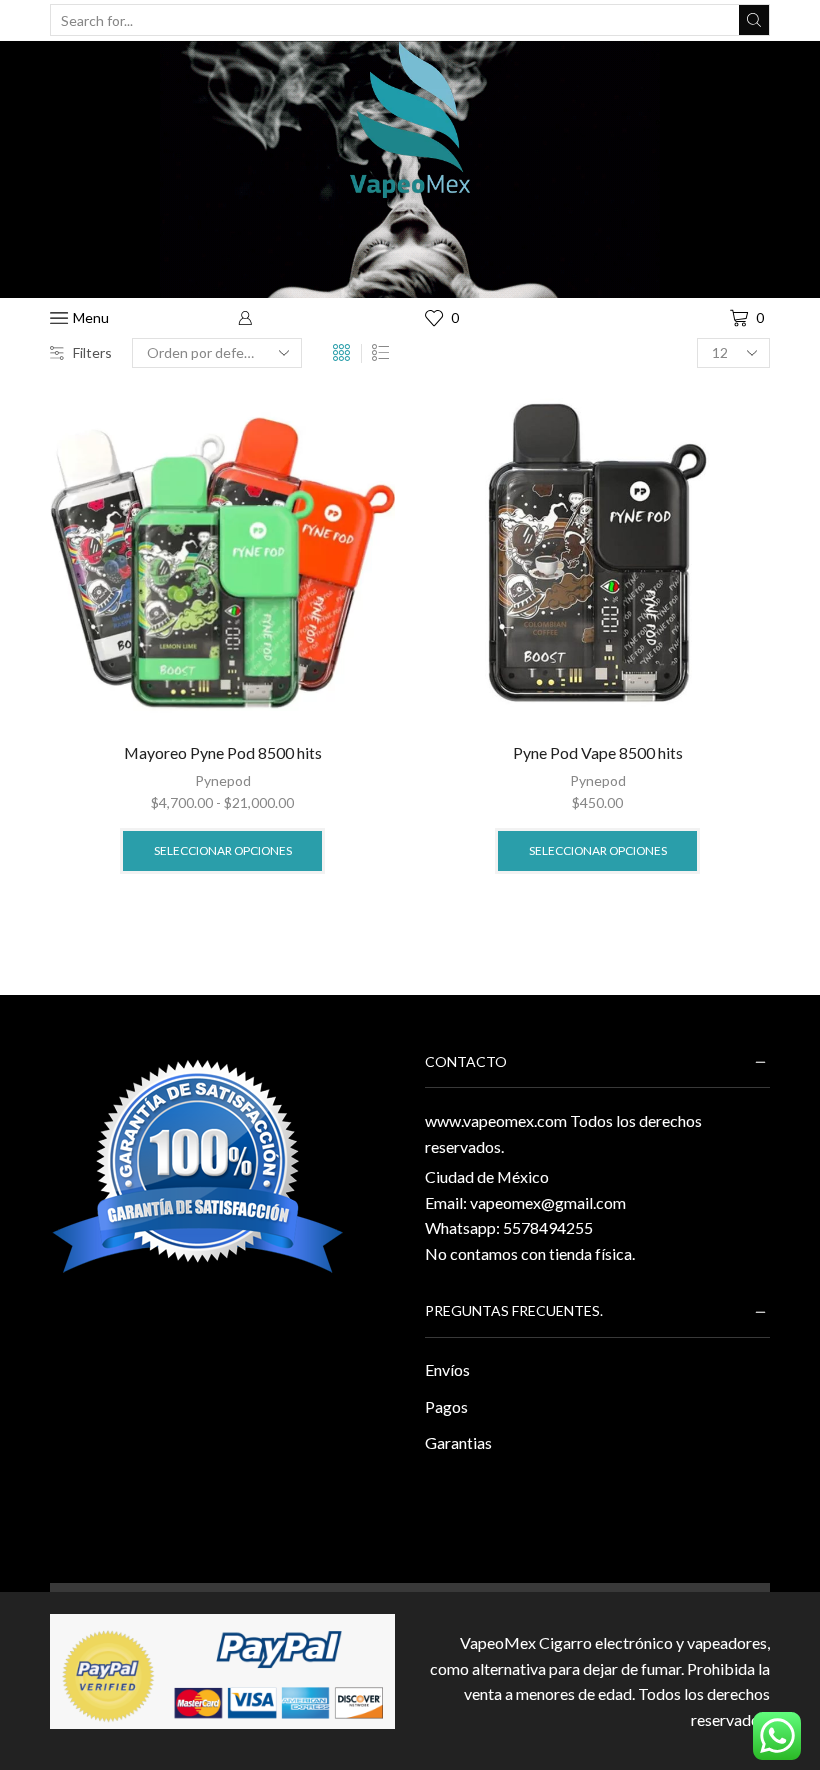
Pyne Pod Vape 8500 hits (598, 752)
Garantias (458, 1442)
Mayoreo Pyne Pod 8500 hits (223, 752)
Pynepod (223, 780)
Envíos (447, 1369)
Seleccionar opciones (223, 850)
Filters (92, 352)
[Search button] (754, 20)
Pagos (446, 1406)
